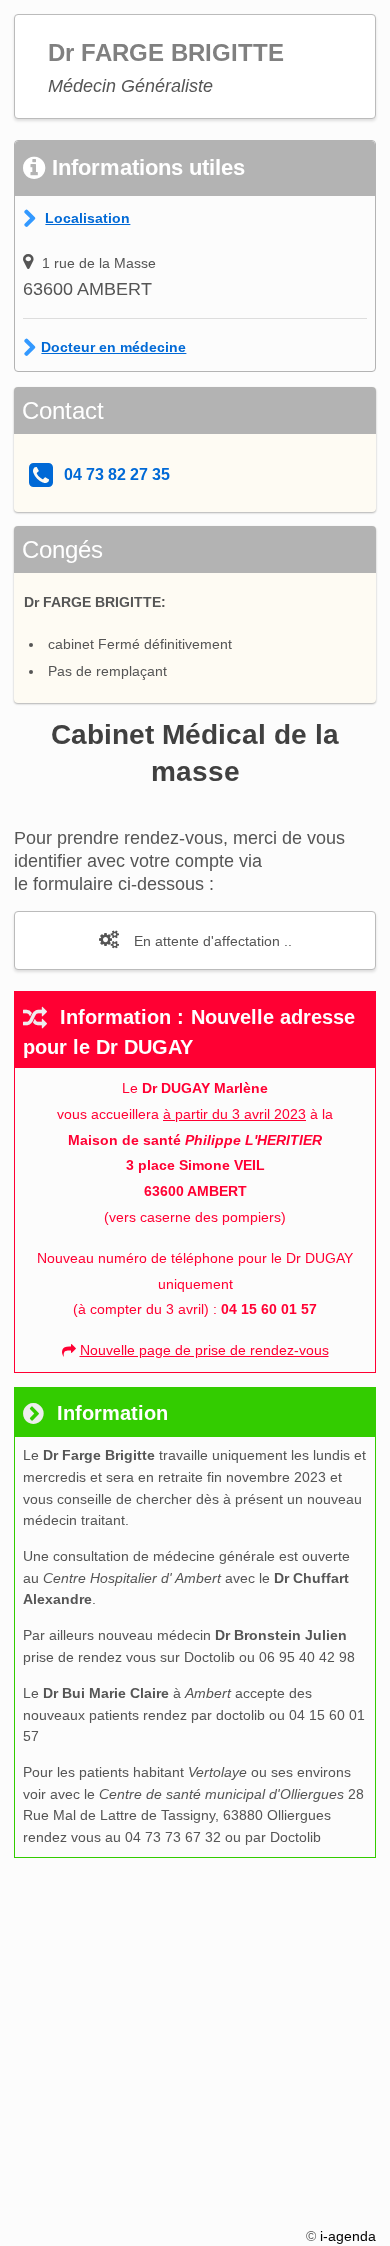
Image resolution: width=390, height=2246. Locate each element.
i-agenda (348, 2236)
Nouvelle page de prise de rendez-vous (204, 1350)
